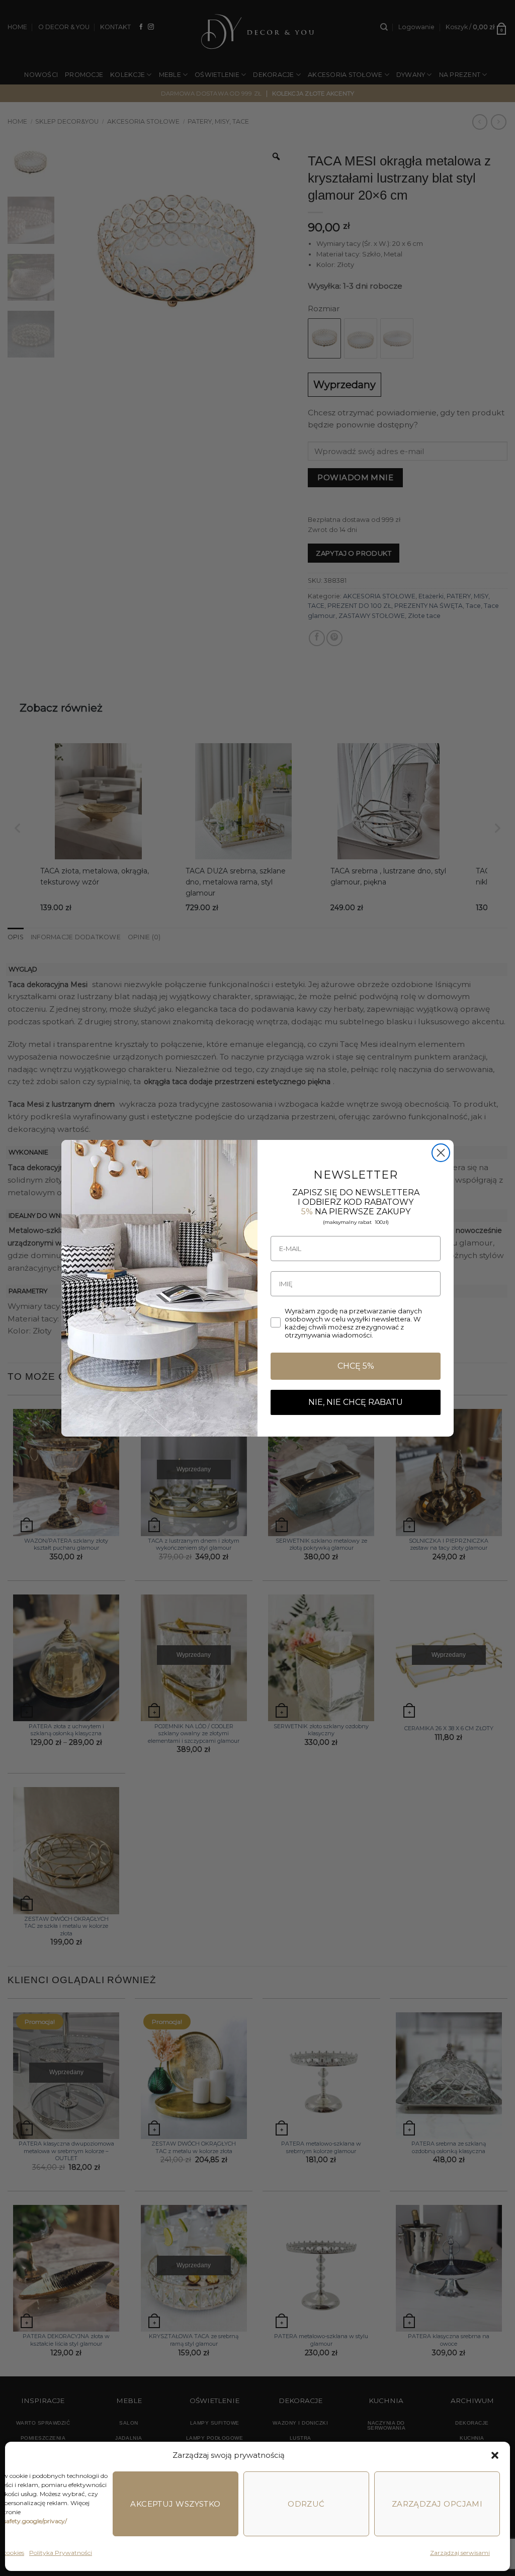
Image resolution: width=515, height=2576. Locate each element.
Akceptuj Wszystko (176, 2504)
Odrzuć (306, 2504)
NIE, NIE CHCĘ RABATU (356, 1402)
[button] (495, 2455)
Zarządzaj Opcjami (437, 2504)
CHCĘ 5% (356, 1366)
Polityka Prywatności (61, 2553)
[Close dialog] (441, 1153)
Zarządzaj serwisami (460, 2553)
